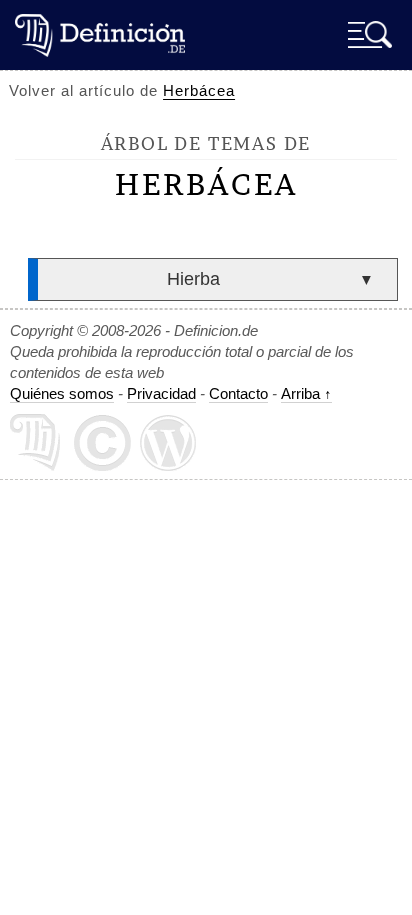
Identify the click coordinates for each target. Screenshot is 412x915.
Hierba (193, 279)
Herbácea (199, 90)
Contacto (238, 393)
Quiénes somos (62, 393)
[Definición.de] (100, 34)
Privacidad (161, 393)
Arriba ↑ (306, 393)
